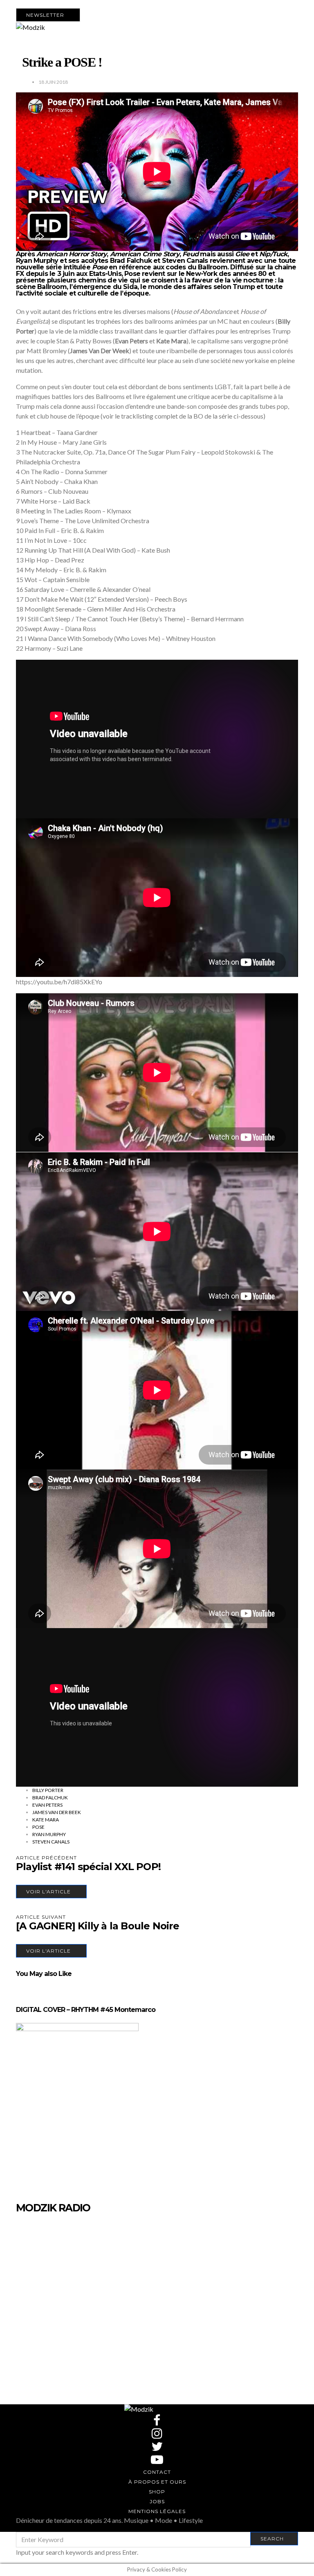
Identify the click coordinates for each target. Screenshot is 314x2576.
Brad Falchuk (50, 1798)
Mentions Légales (157, 2511)
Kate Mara (46, 1820)
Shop (157, 2492)
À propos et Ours (157, 2482)
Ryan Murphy (49, 1834)
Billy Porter (48, 1790)
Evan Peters (47, 1805)
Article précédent (46, 1858)
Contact (157, 2472)
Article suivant (41, 1917)
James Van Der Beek (57, 1812)
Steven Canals (51, 1842)
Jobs (157, 2501)
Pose (38, 1827)
